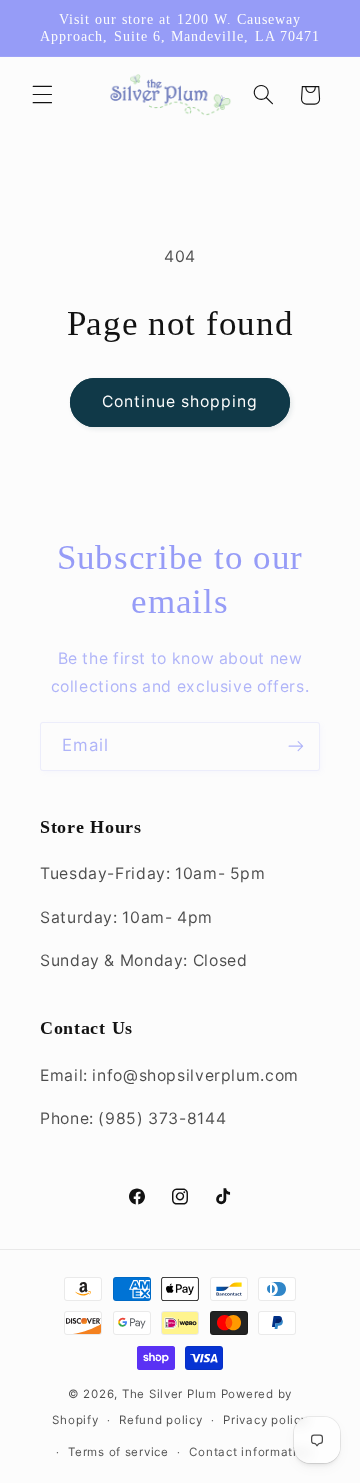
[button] (42, 95)
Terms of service (118, 1452)
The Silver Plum (169, 1394)
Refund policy (161, 1420)
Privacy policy (265, 1420)
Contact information (250, 1452)
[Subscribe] (296, 746)
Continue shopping (180, 401)
